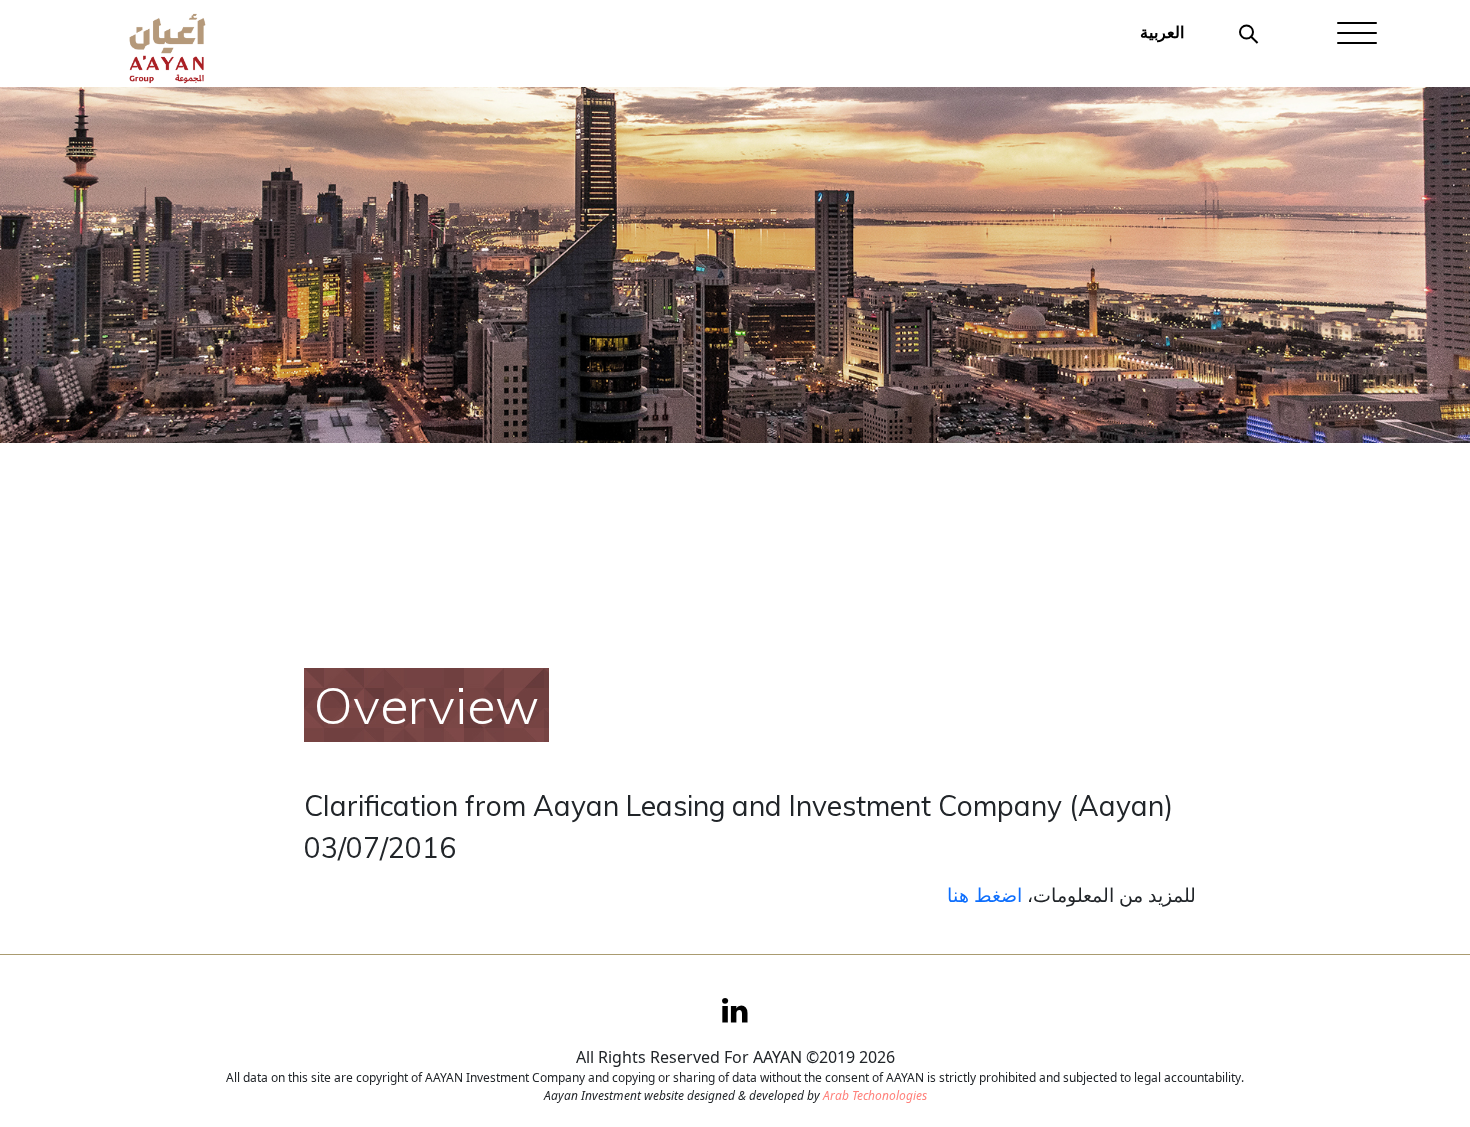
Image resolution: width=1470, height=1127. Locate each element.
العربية (1162, 32)
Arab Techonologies (875, 1095)
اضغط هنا (984, 895)
